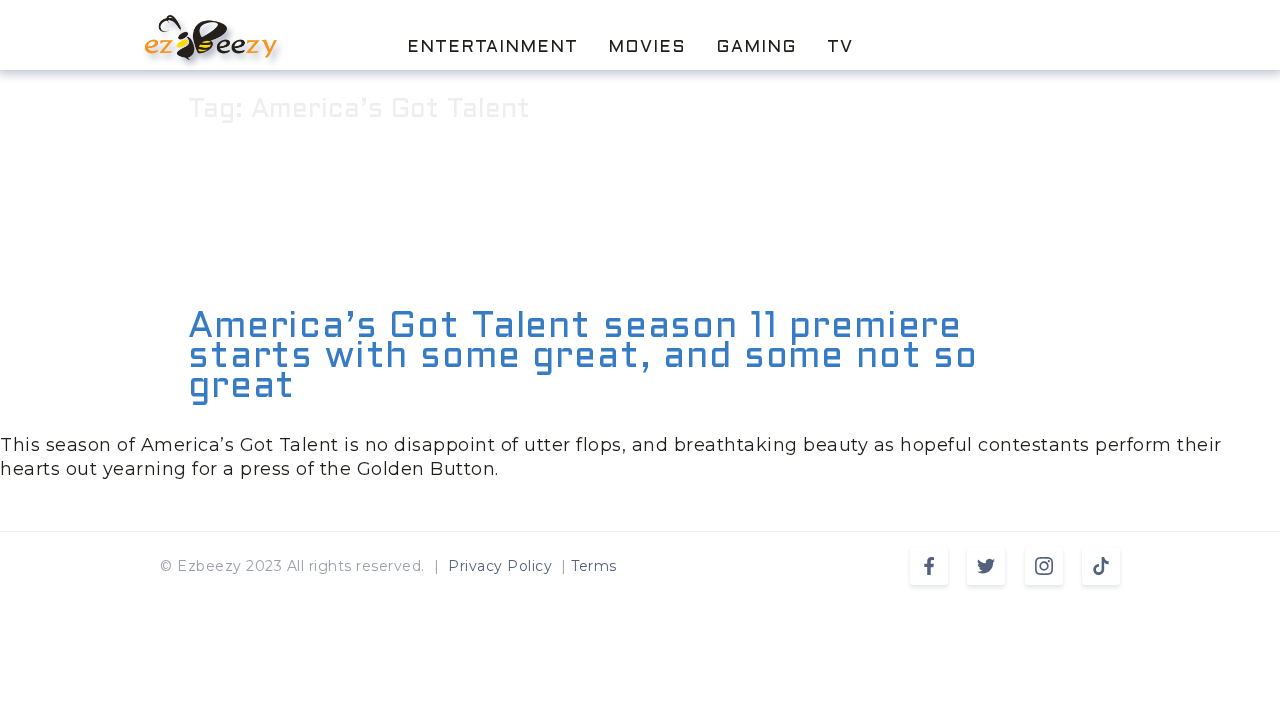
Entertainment (492, 48)
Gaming (756, 48)
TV (840, 48)
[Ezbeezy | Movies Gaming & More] (211, 37)
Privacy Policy (500, 566)
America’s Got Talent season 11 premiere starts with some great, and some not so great (583, 358)
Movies (647, 48)
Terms (594, 566)
